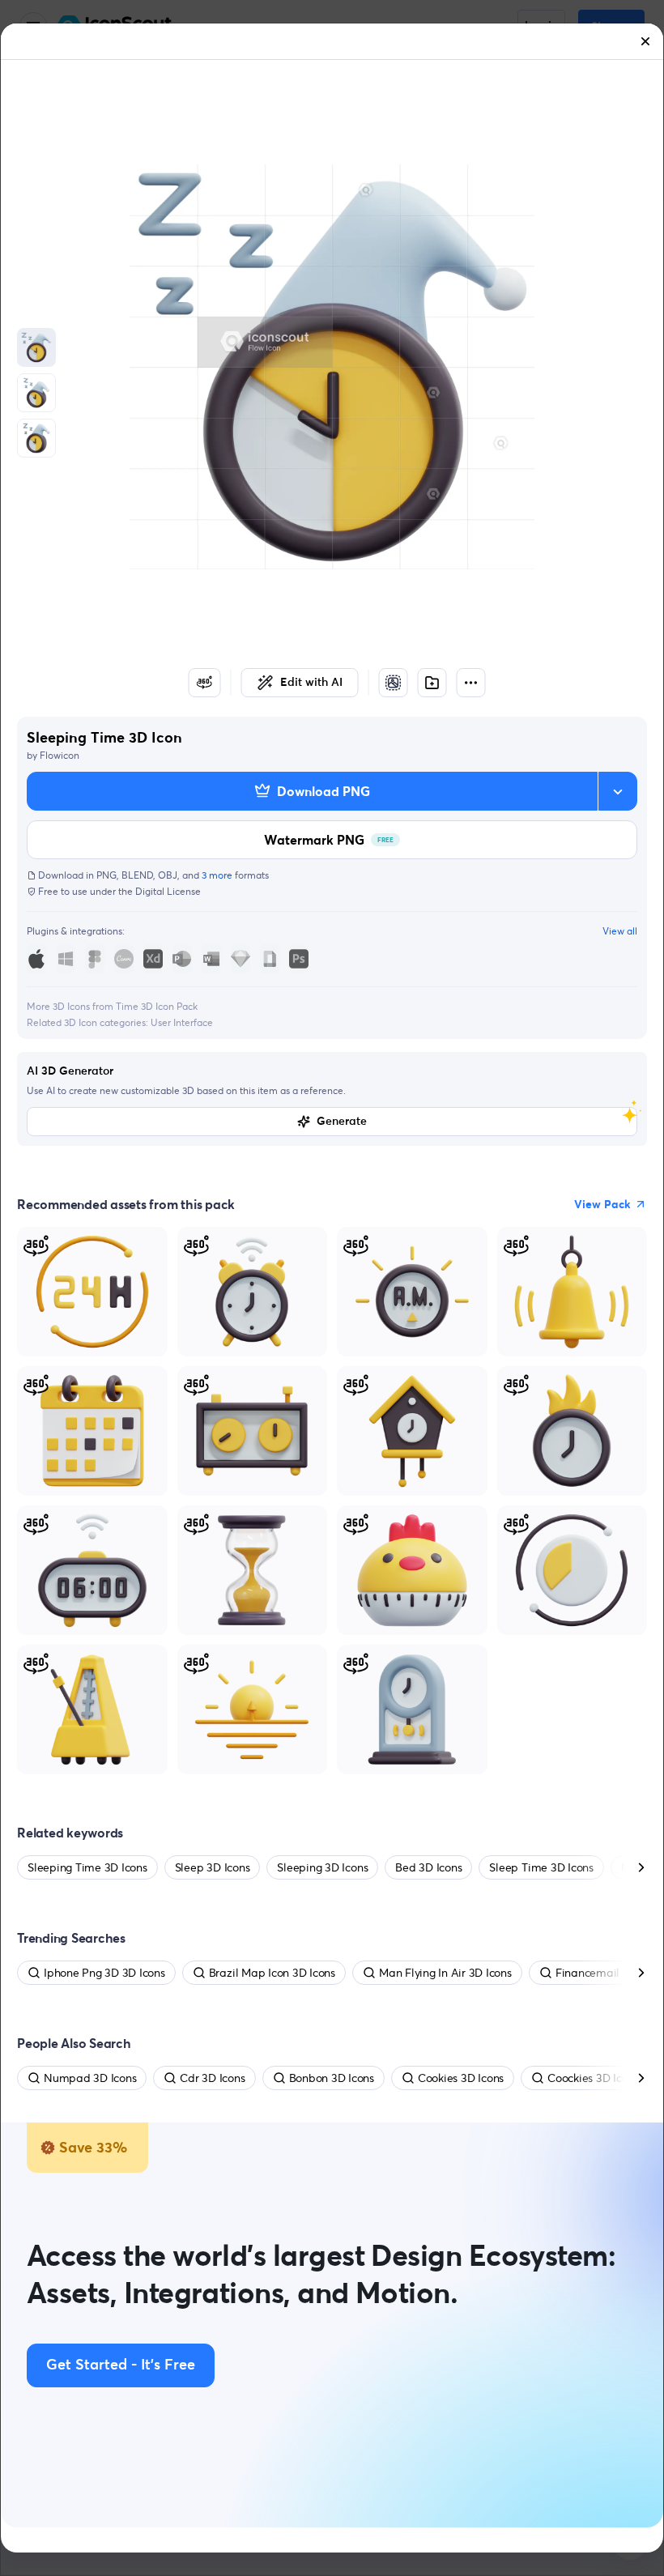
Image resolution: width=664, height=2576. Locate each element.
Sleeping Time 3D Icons (87, 1867)
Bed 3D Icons (428, 1867)
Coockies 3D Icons (593, 2078)
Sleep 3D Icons (213, 1867)
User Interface (182, 1022)
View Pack (602, 1204)
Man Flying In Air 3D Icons (445, 1973)
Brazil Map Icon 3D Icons (272, 1973)
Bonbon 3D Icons (332, 2078)
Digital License (168, 891)
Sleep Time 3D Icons (541, 1867)
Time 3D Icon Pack (157, 1006)
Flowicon (60, 755)
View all (620, 931)
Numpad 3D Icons (90, 2078)
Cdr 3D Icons (212, 2078)
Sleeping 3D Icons (322, 1867)
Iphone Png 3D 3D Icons (104, 1973)
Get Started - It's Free (121, 2365)
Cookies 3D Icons (461, 2078)
